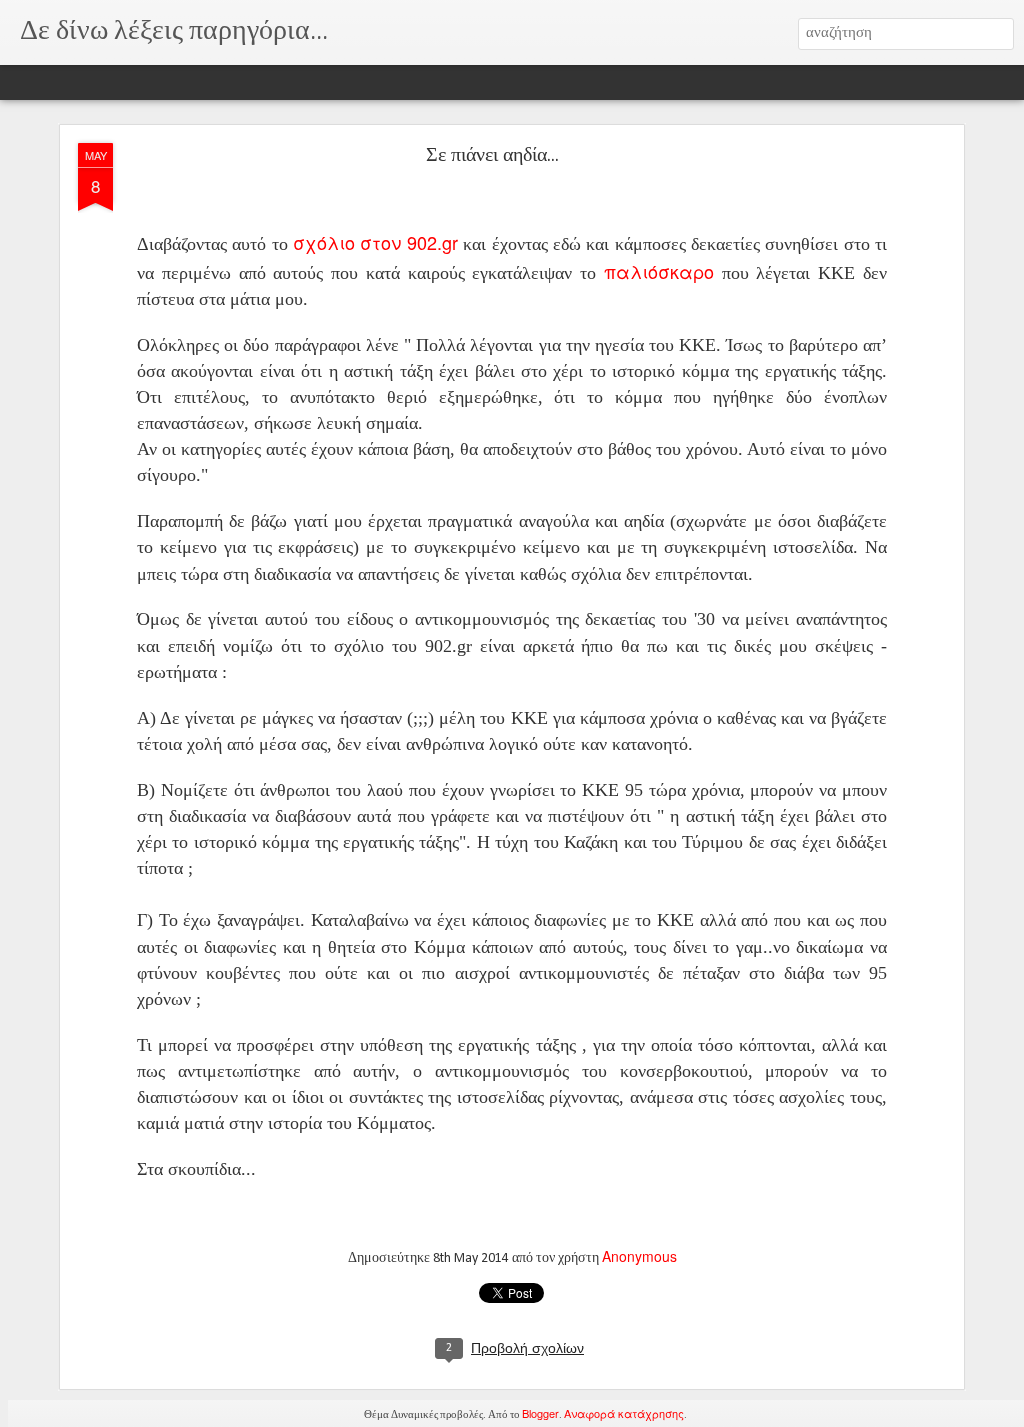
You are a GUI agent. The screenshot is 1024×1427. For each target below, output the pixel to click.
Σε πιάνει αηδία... (492, 156)
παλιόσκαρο (663, 271)
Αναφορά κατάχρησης (624, 1413)
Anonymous (639, 1256)
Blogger (540, 1413)
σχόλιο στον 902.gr (378, 242)
